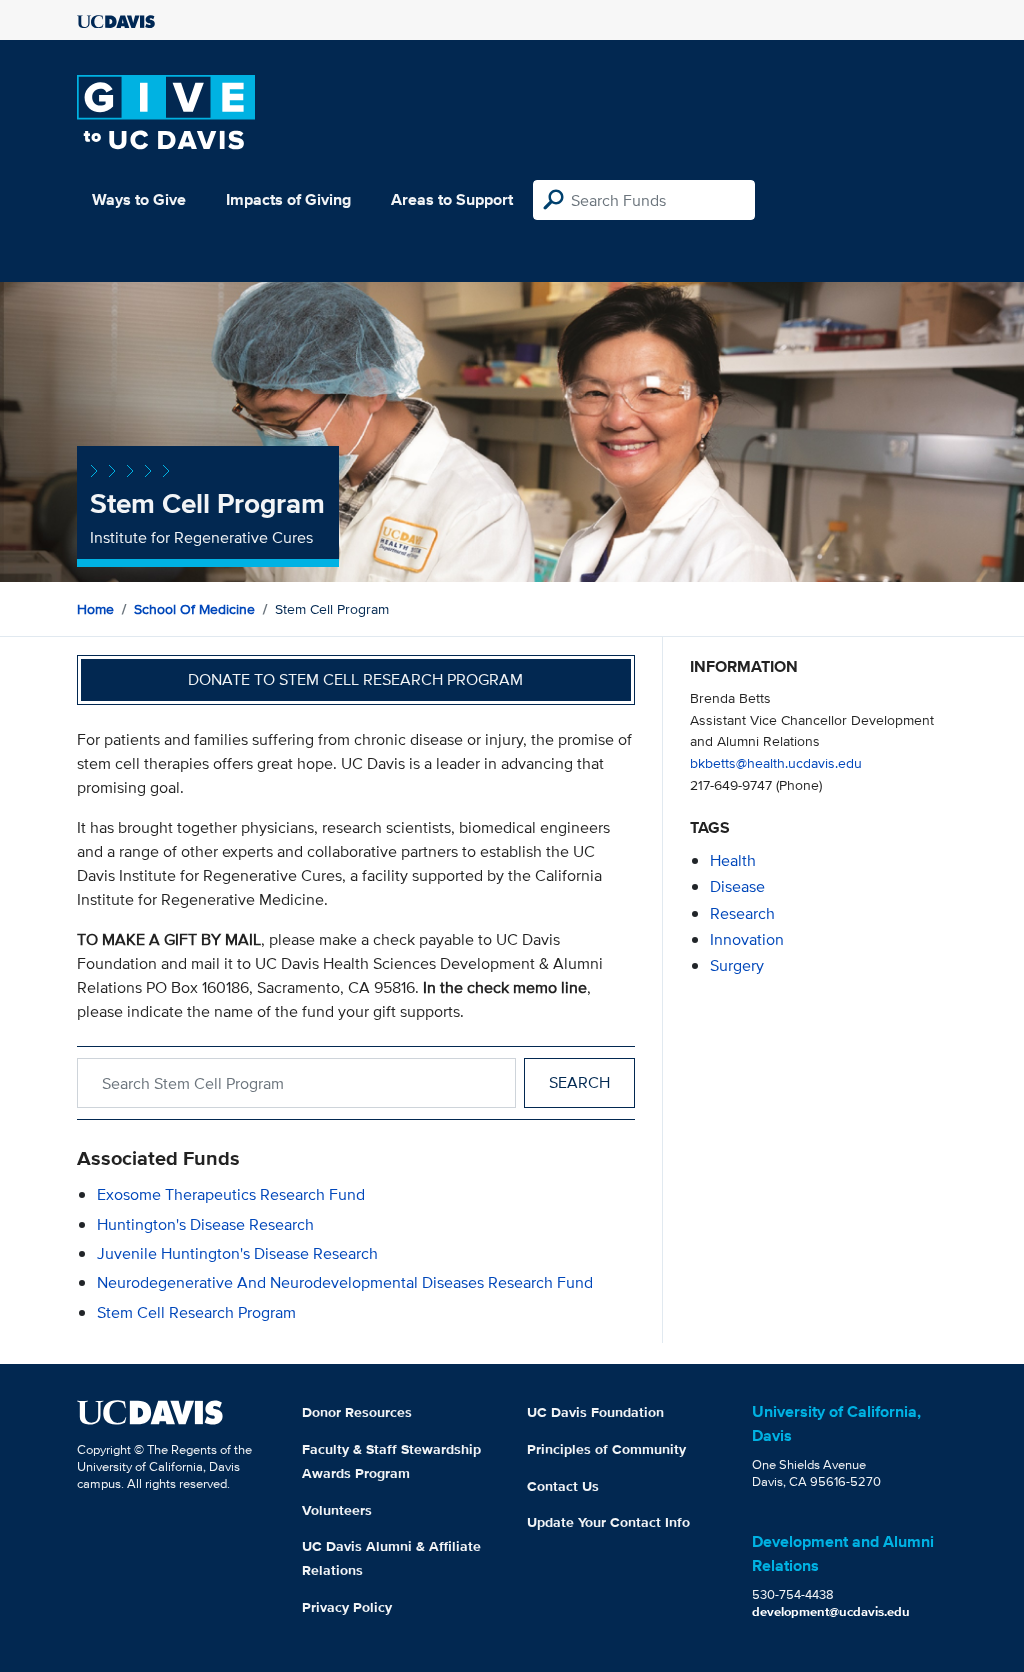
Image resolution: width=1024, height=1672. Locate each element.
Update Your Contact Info (608, 1522)
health (733, 860)
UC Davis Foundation (595, 1412)
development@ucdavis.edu (831, 1611)
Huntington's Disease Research (205, 1224)
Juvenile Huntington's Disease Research (237, 1253)
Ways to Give (139, 199)
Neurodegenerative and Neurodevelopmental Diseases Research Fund (345, 1282)
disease (737, 886)
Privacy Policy (347, 1607)
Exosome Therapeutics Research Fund (231, 1194)
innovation (747, 939)
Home (95, 609)
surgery (737, 965)
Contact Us (563, 1486)
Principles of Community (606, 1449)
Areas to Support (452, 199)
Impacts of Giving (288, 199)
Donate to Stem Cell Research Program (355, 679)
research (742, 913)
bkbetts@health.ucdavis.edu (776, 762)
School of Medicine (194, 609)
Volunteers (337, 1510)
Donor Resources (357, 1412)
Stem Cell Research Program (196, 1312)
